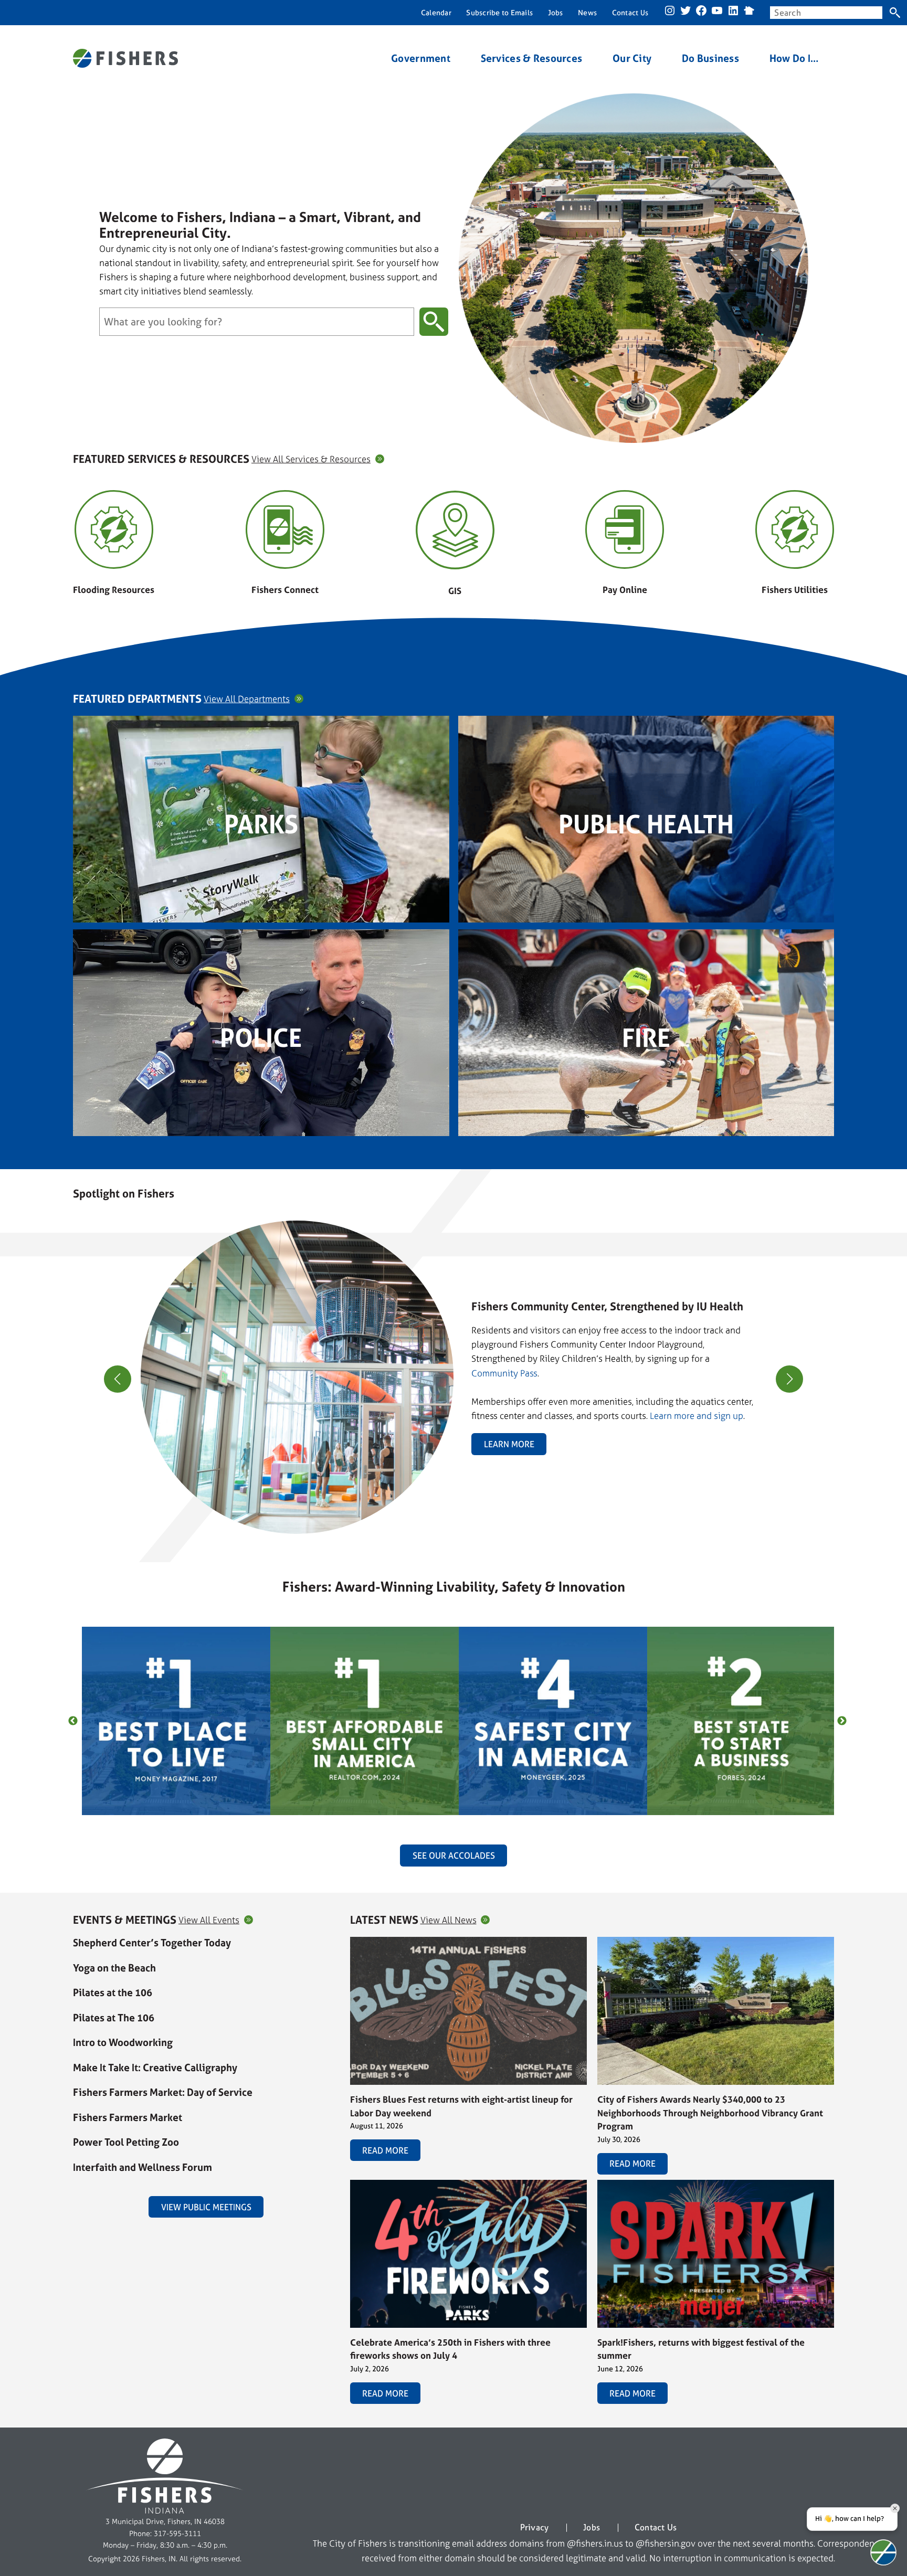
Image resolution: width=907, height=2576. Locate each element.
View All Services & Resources (311, 459)
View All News (449, 1920)
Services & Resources (532, 59)
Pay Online (625, 590)
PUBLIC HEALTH (646, 824)
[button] (449, 1528)
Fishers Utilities (795, 590)
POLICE (261, 1038)
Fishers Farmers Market (128, 2117)
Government (421, 59)
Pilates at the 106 (113, 1992)
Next (842, 1721)
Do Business (710, 59)
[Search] (895, 13)
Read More (385, 2150)
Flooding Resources (114, 590)
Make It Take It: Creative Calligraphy (155, 2068)
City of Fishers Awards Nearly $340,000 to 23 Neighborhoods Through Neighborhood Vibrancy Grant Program (710, 2113)
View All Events (209, 1920)
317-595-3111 (177, 2533)
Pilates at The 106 (114, 2018)
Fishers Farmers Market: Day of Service (163, 2092)
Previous (73, 1721)
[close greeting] (895, 2508)
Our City (632, 59)
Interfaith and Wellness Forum (143, 2167)
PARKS (261, 824)
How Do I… (794, 59)
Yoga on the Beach (114, 1968)
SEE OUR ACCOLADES (454, 1856)
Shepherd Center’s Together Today (152, 1943)
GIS (455, 591)
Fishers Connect (285, 590)
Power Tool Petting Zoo (126, 2142)
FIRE (646, 1038)
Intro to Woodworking (123, 2042)
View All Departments (247, 699)
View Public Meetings (206, 2207)
